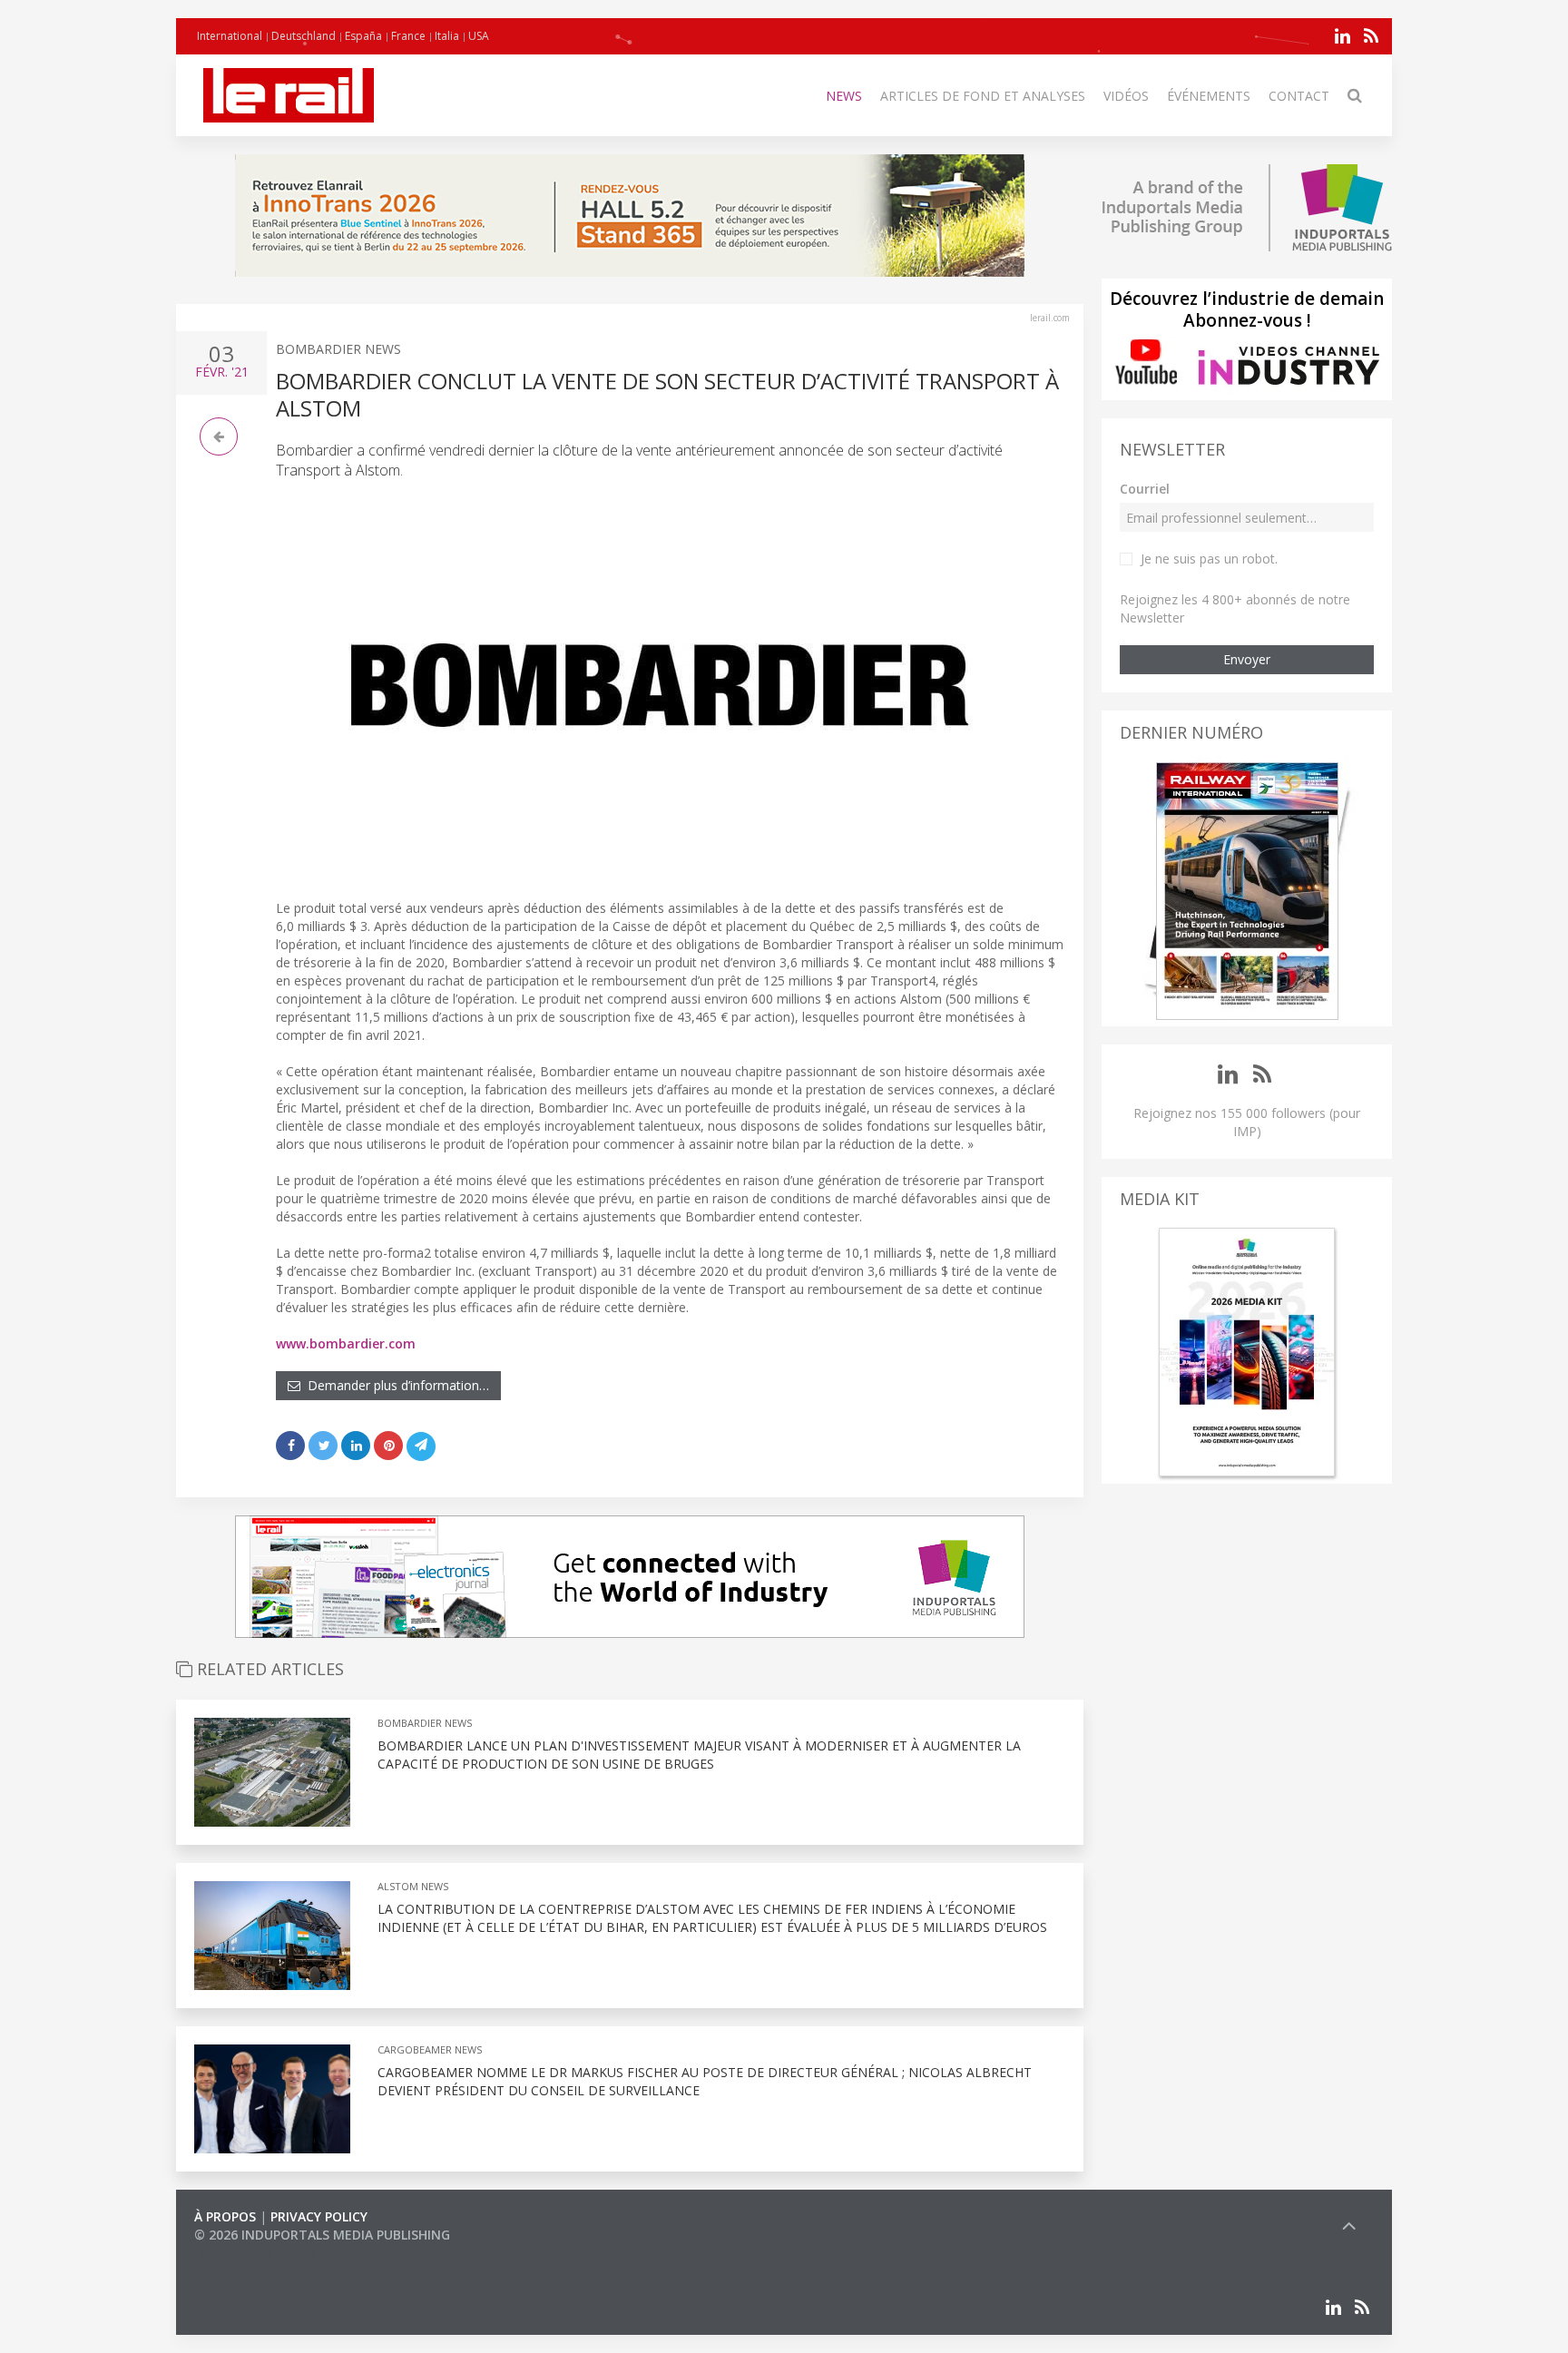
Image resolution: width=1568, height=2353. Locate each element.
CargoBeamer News (430, 2049)
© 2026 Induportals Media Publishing (322, 2235)
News (844, 96)
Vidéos (1126, 96)
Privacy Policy (319, 2216)
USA (479, 36)
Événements (1209, 96)
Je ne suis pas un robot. (1209, 559)
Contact (1299, 96)
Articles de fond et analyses (983, 96)
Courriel (1145, 489)
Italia (447, 36)
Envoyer (1247, 659)
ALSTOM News (413, 1886)
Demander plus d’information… (395, 1385)
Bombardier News (338, 349)
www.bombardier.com (346, 1343)
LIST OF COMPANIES (256, 2253)
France (408, 36)
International (230, 36)
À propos (225, 2216)
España (363, 36)
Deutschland (304, 36)
